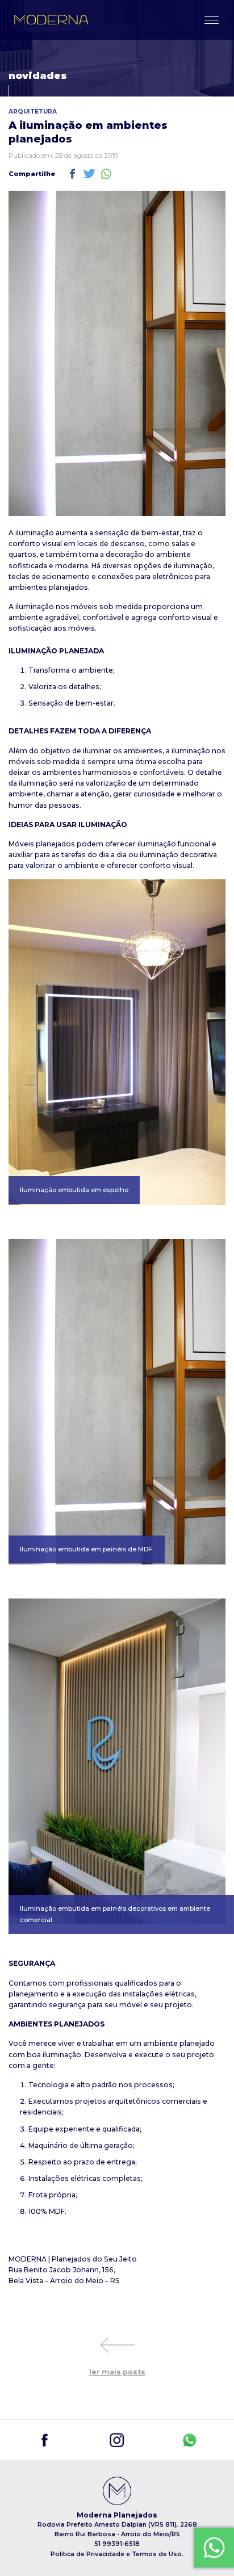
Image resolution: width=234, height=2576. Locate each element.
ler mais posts (117, 2372)
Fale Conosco (212, 2536)
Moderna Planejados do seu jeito (51, 20)
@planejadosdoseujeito (45, 2440)
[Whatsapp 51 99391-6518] (189, 2440)
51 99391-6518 (117, 2544)
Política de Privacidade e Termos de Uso (116, 2554)
